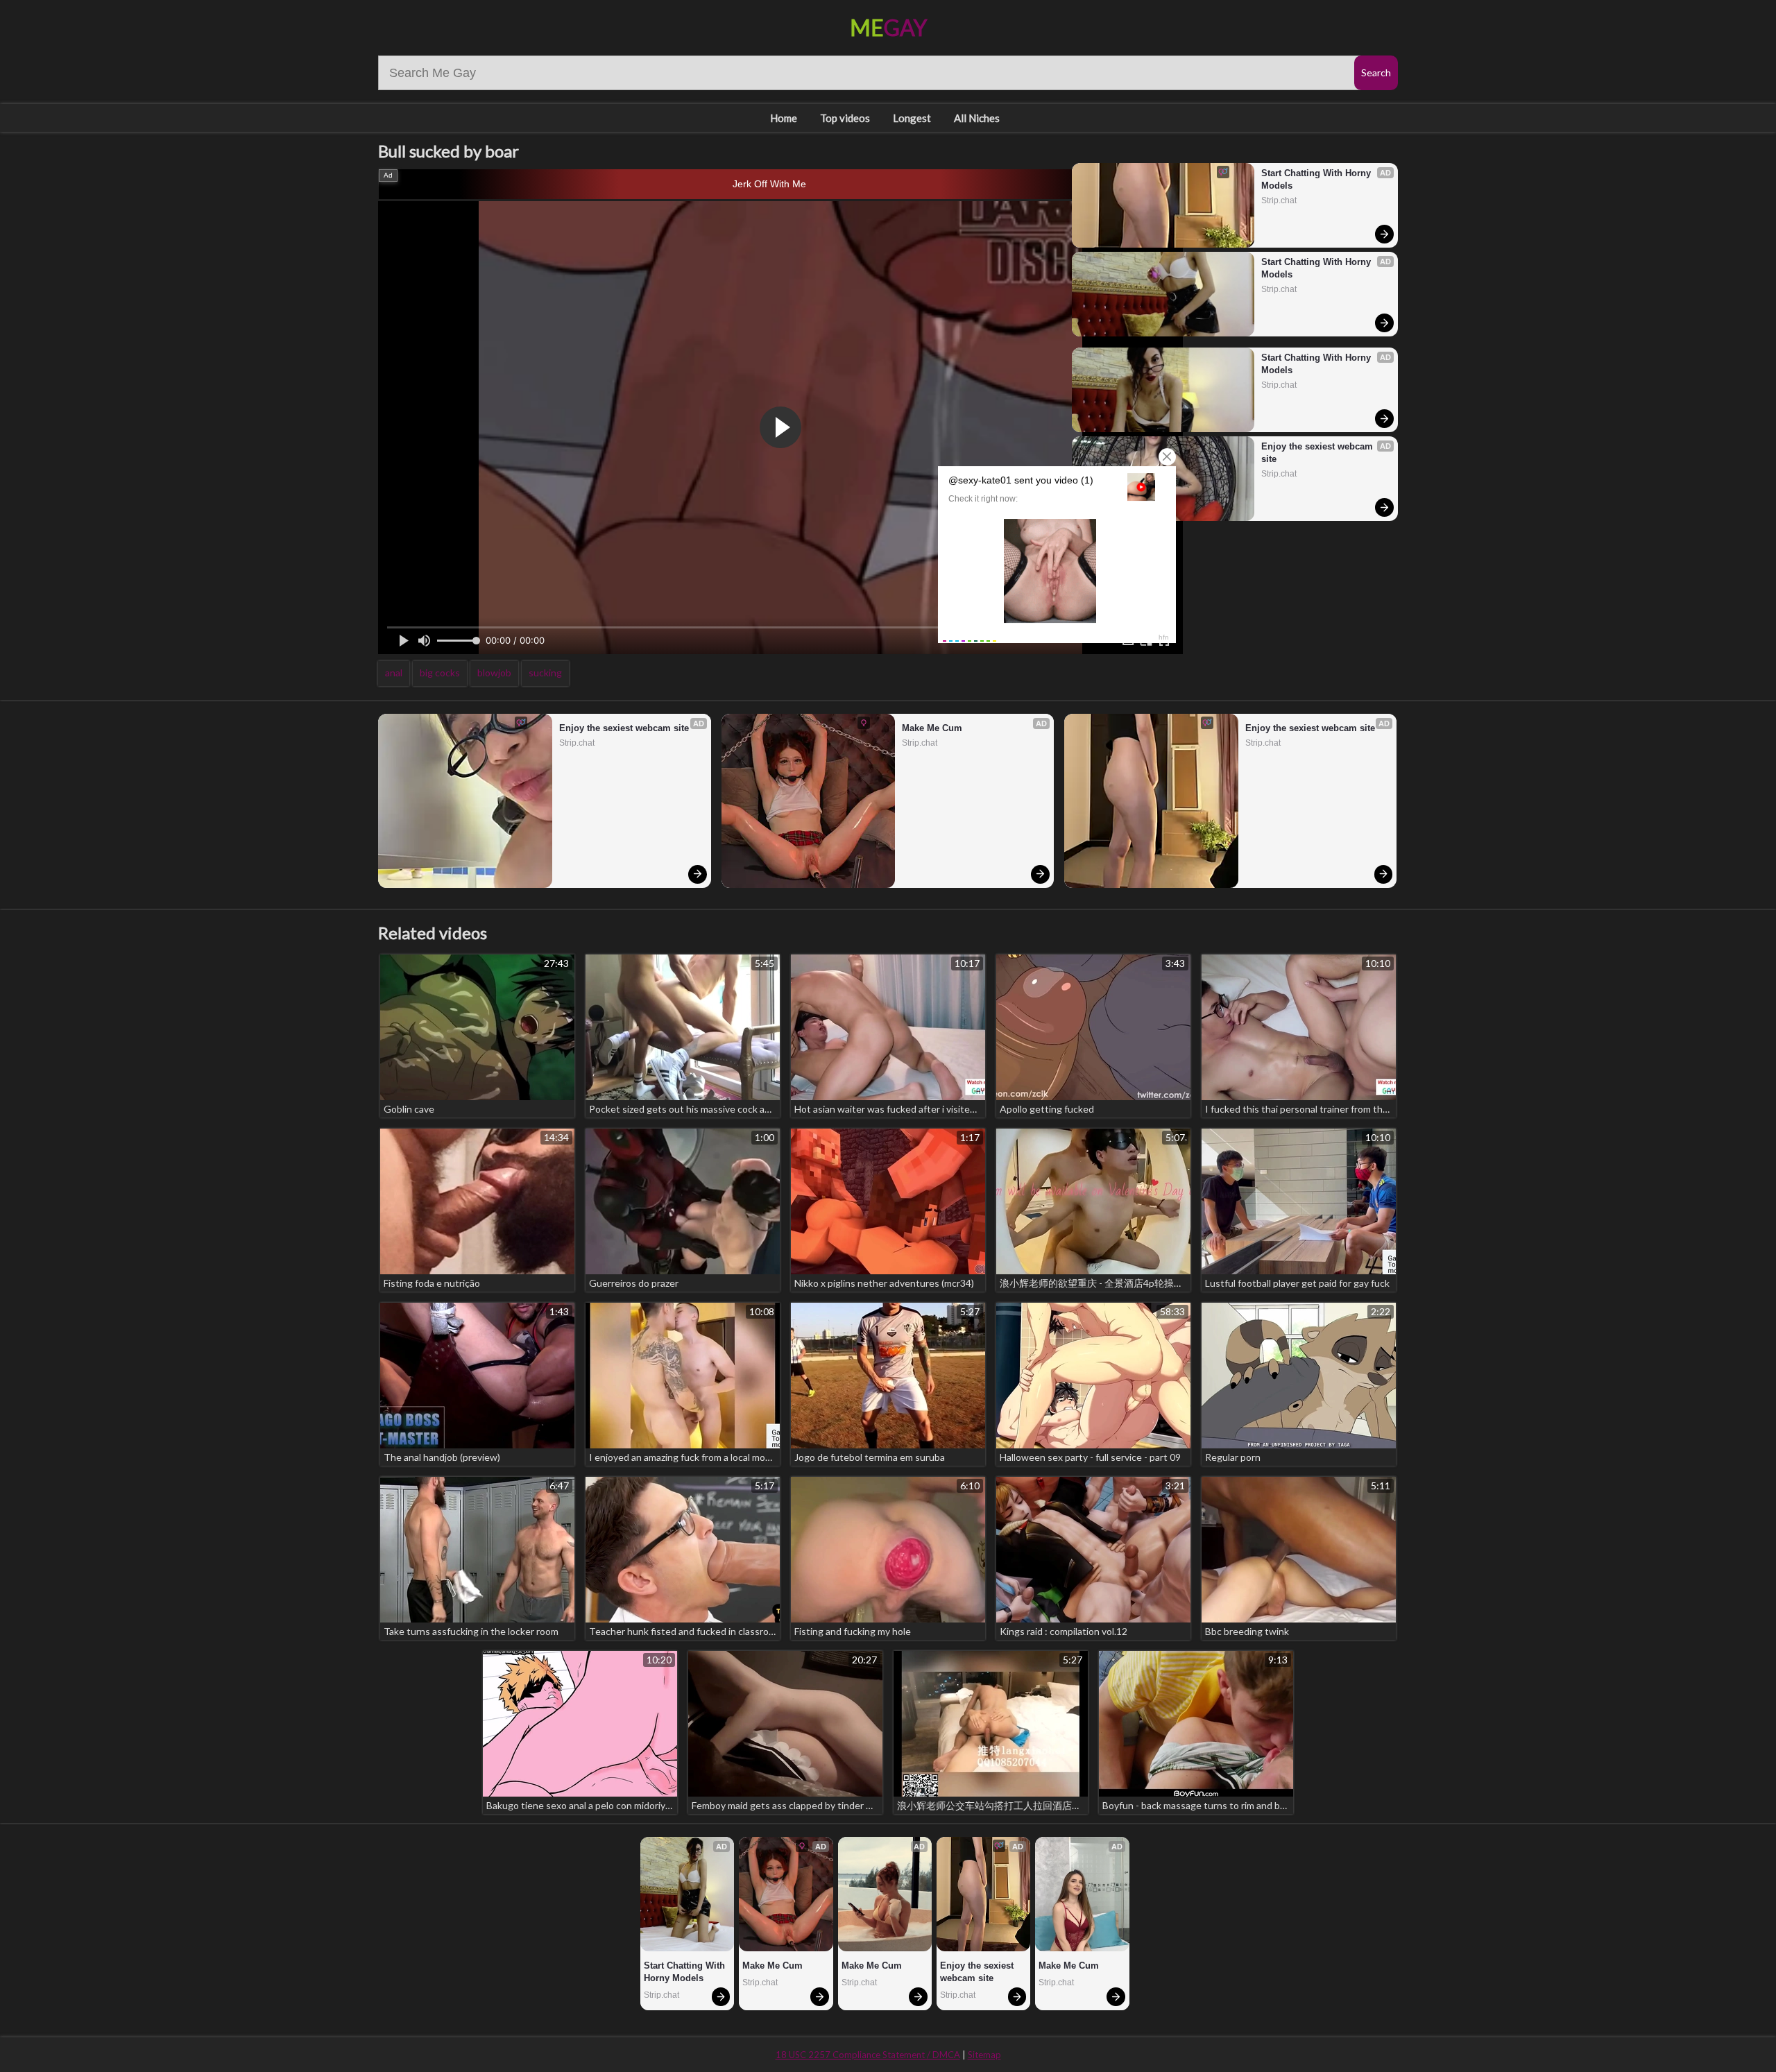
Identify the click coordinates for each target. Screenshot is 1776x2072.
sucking (545, 673)
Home (784, 118)
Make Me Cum (932, 728)
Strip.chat (1279, 200)
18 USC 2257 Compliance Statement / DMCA (868, 2055)
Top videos (845, 118)
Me (888, 27)
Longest (912, 118)
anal (394, 673)
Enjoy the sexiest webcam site (1318, 453)
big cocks (440, 673)
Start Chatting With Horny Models (1317, 179)
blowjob (494, 673)
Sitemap (984, 2055)
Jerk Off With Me (769, 184)
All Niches (977, 118)
